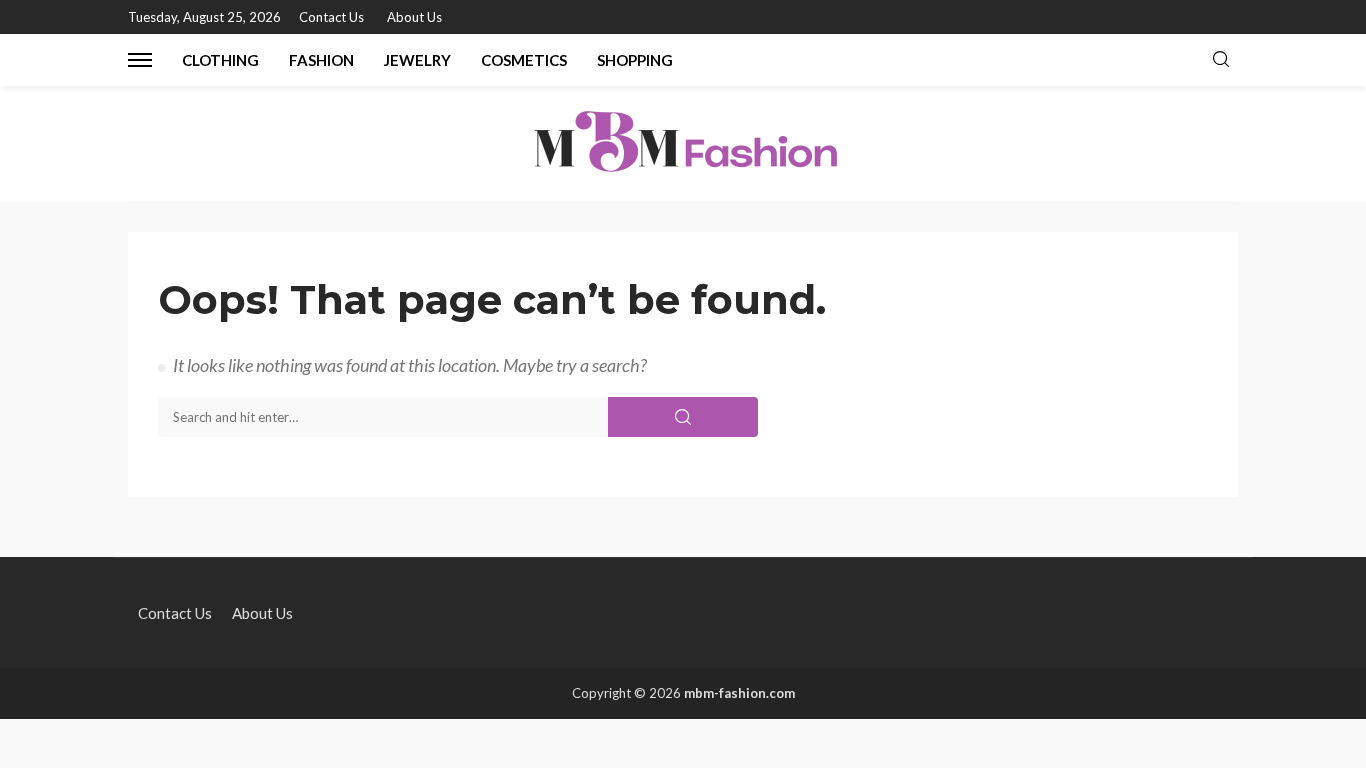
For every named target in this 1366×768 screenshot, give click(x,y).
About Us (414, 17)
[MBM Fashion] (683, 143)
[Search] (1221, 60)
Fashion (321, 60)
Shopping (635, 60)
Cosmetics (524, 60)
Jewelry (417, 60)
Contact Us (331, 17)
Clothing (220, 60)
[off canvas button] (140, 60)
